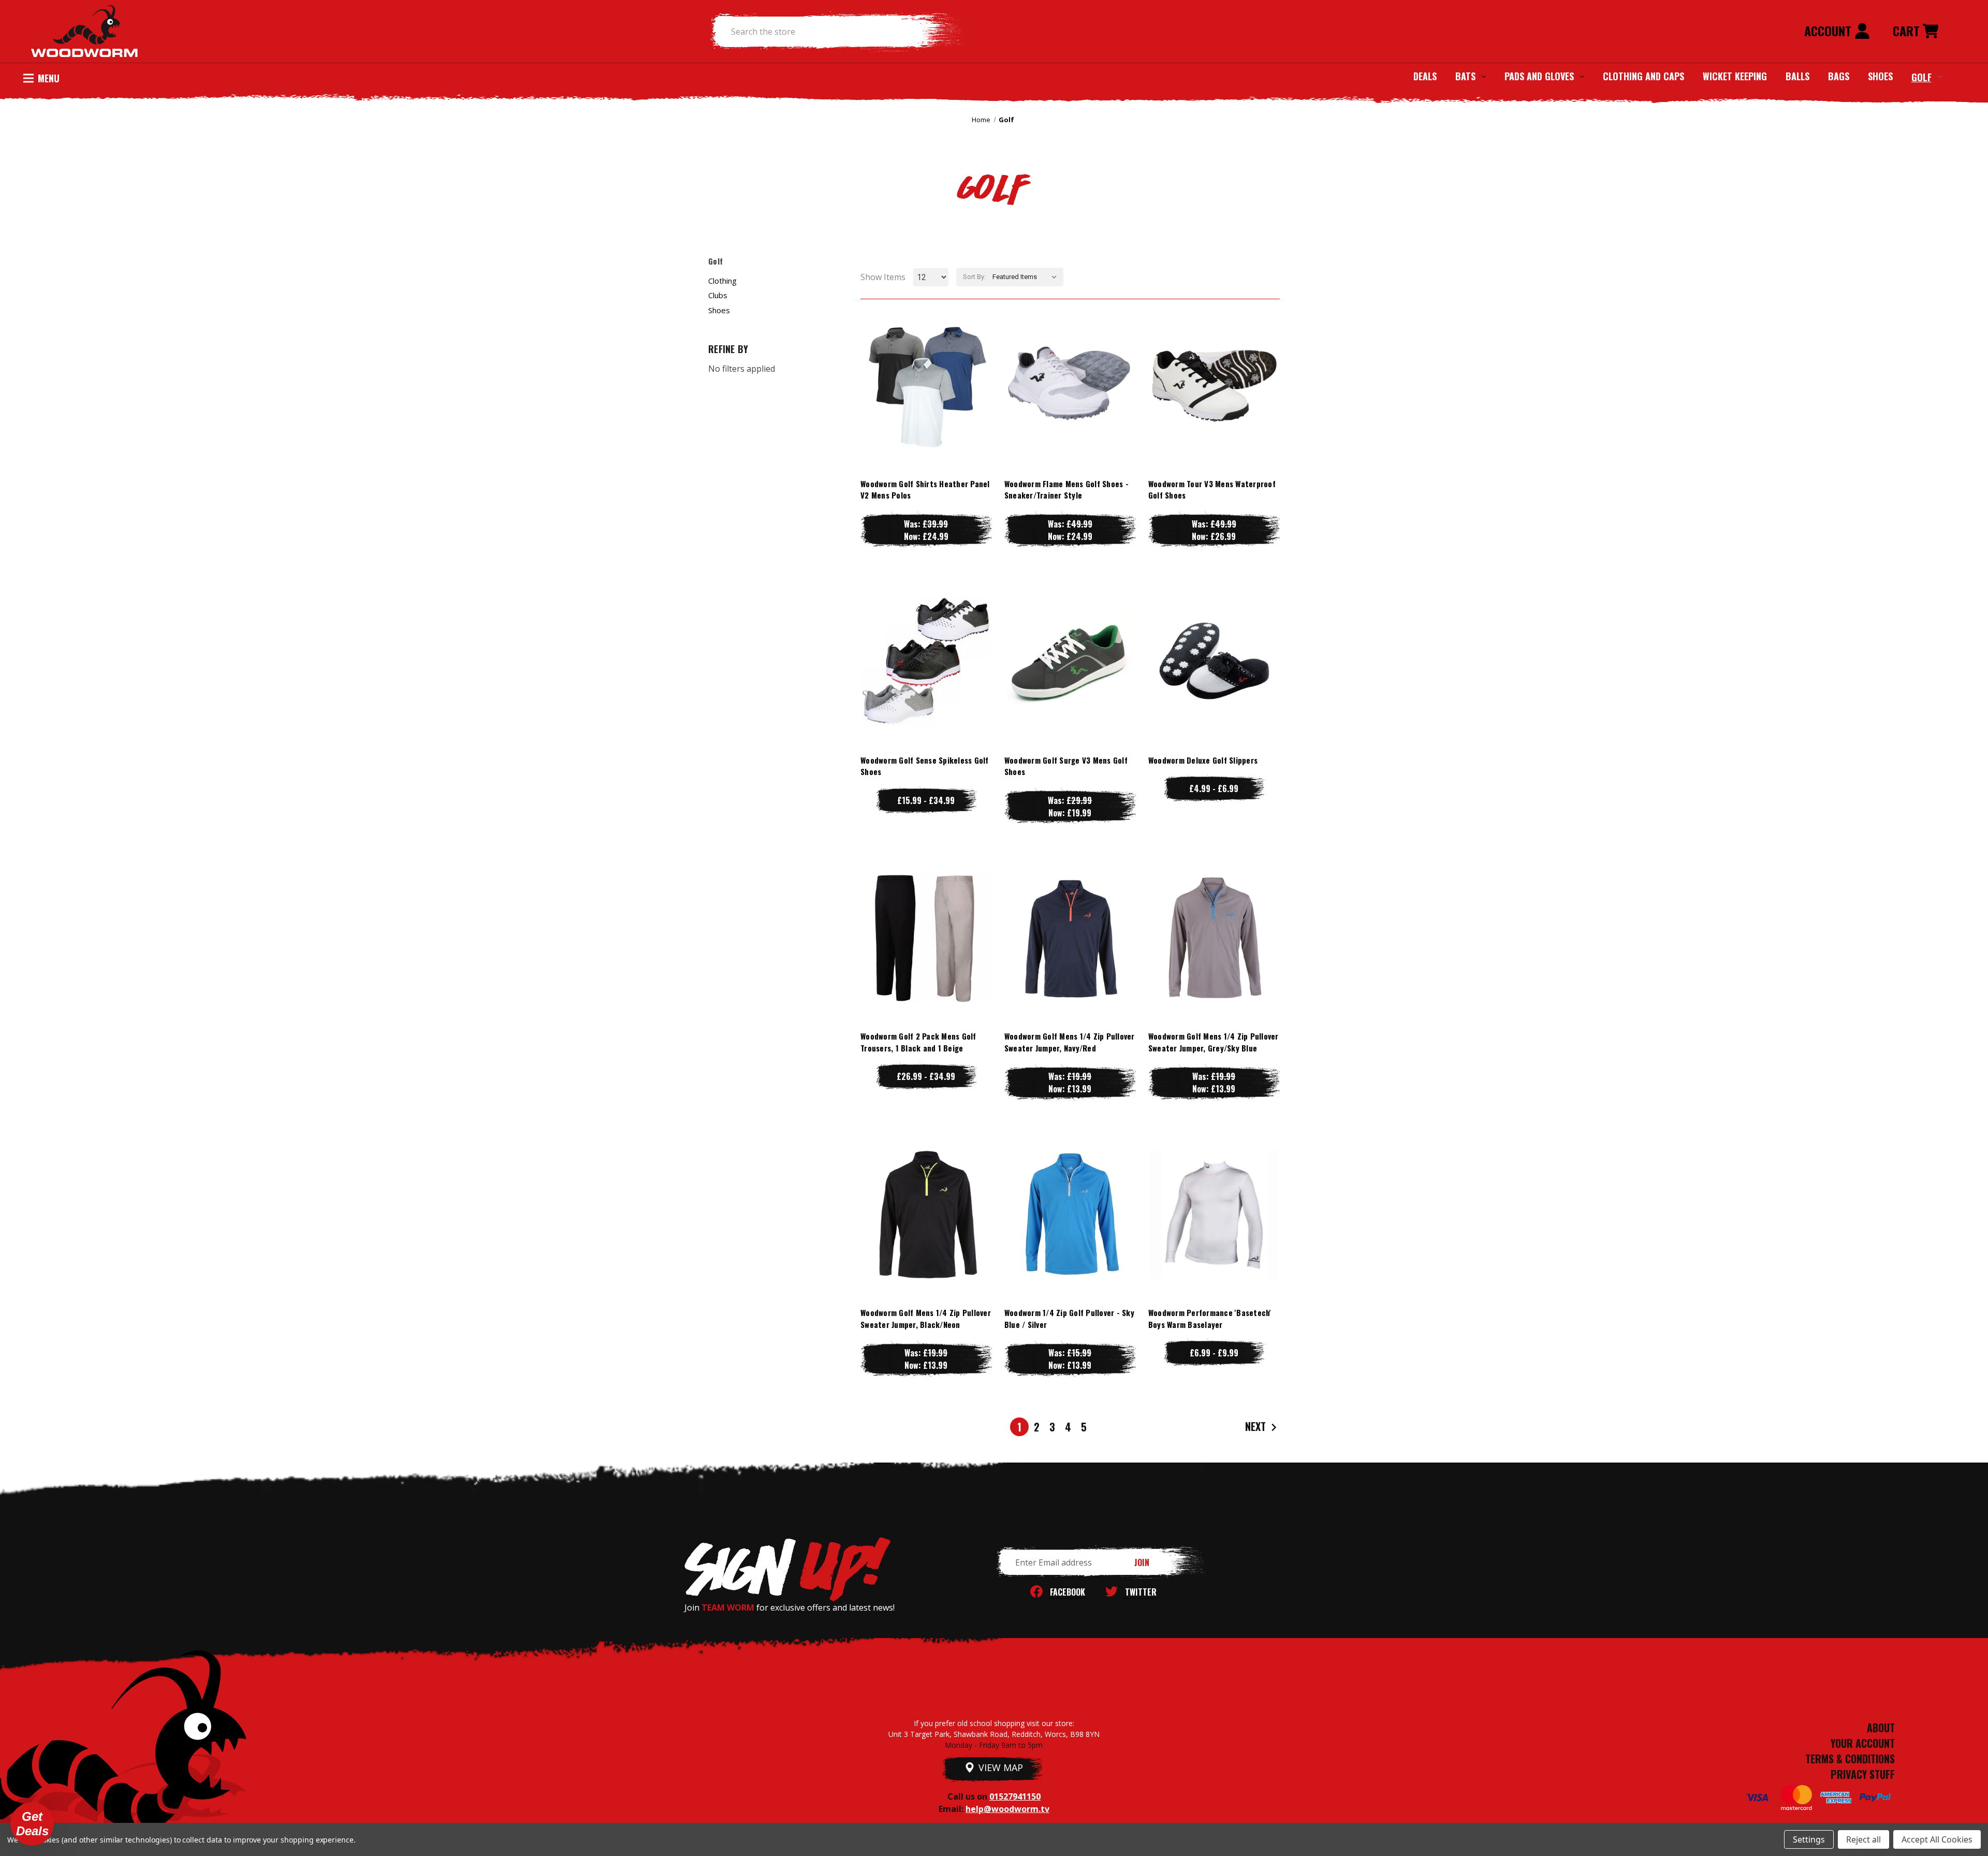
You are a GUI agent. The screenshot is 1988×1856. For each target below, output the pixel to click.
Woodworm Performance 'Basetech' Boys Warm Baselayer (1210, 1318)
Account (1829, 31)
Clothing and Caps (1643, 76)
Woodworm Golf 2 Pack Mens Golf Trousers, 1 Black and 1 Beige (918, 1042)
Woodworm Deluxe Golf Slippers (1203, 760)
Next (1257, 1426)
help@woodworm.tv (1007, 1809)
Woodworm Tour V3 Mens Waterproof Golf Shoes (1212, 489)
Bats (1465, 76)
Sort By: (974, 277)
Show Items (883, 277)
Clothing (722, 281)
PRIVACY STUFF (1863, 1774)
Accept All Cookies (1937, 1839)
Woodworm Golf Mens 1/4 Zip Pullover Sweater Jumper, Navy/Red (1070, 1042)
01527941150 (1015, 1796)
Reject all (1863, 1839)
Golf (1921, 77)
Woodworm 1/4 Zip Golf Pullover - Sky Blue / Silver (1069, 1318)
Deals (1425, 76)
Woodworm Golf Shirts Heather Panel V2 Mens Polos (925, 489)
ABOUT (1881, 1728)
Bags (1839, 76)
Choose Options (926, 406)
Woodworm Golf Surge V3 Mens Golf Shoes (1066, 766)
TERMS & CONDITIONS (1850, 1759)
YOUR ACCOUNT (1863, 1743)
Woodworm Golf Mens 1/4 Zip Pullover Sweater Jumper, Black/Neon (926, 1318)
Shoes (1880, 76)
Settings (1809, 1839)
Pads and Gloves (1539, 76)
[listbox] (1027, 277)
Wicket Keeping (1735, 76)
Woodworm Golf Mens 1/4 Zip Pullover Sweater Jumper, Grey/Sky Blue (1214, 1042)
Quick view (926, 364)
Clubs (718, 295)
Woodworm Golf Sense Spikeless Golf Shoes (925, 766)
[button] (32, 1824)
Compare (922, 385)
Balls (1797, 76)
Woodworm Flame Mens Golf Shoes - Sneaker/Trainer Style (1066, 489)
